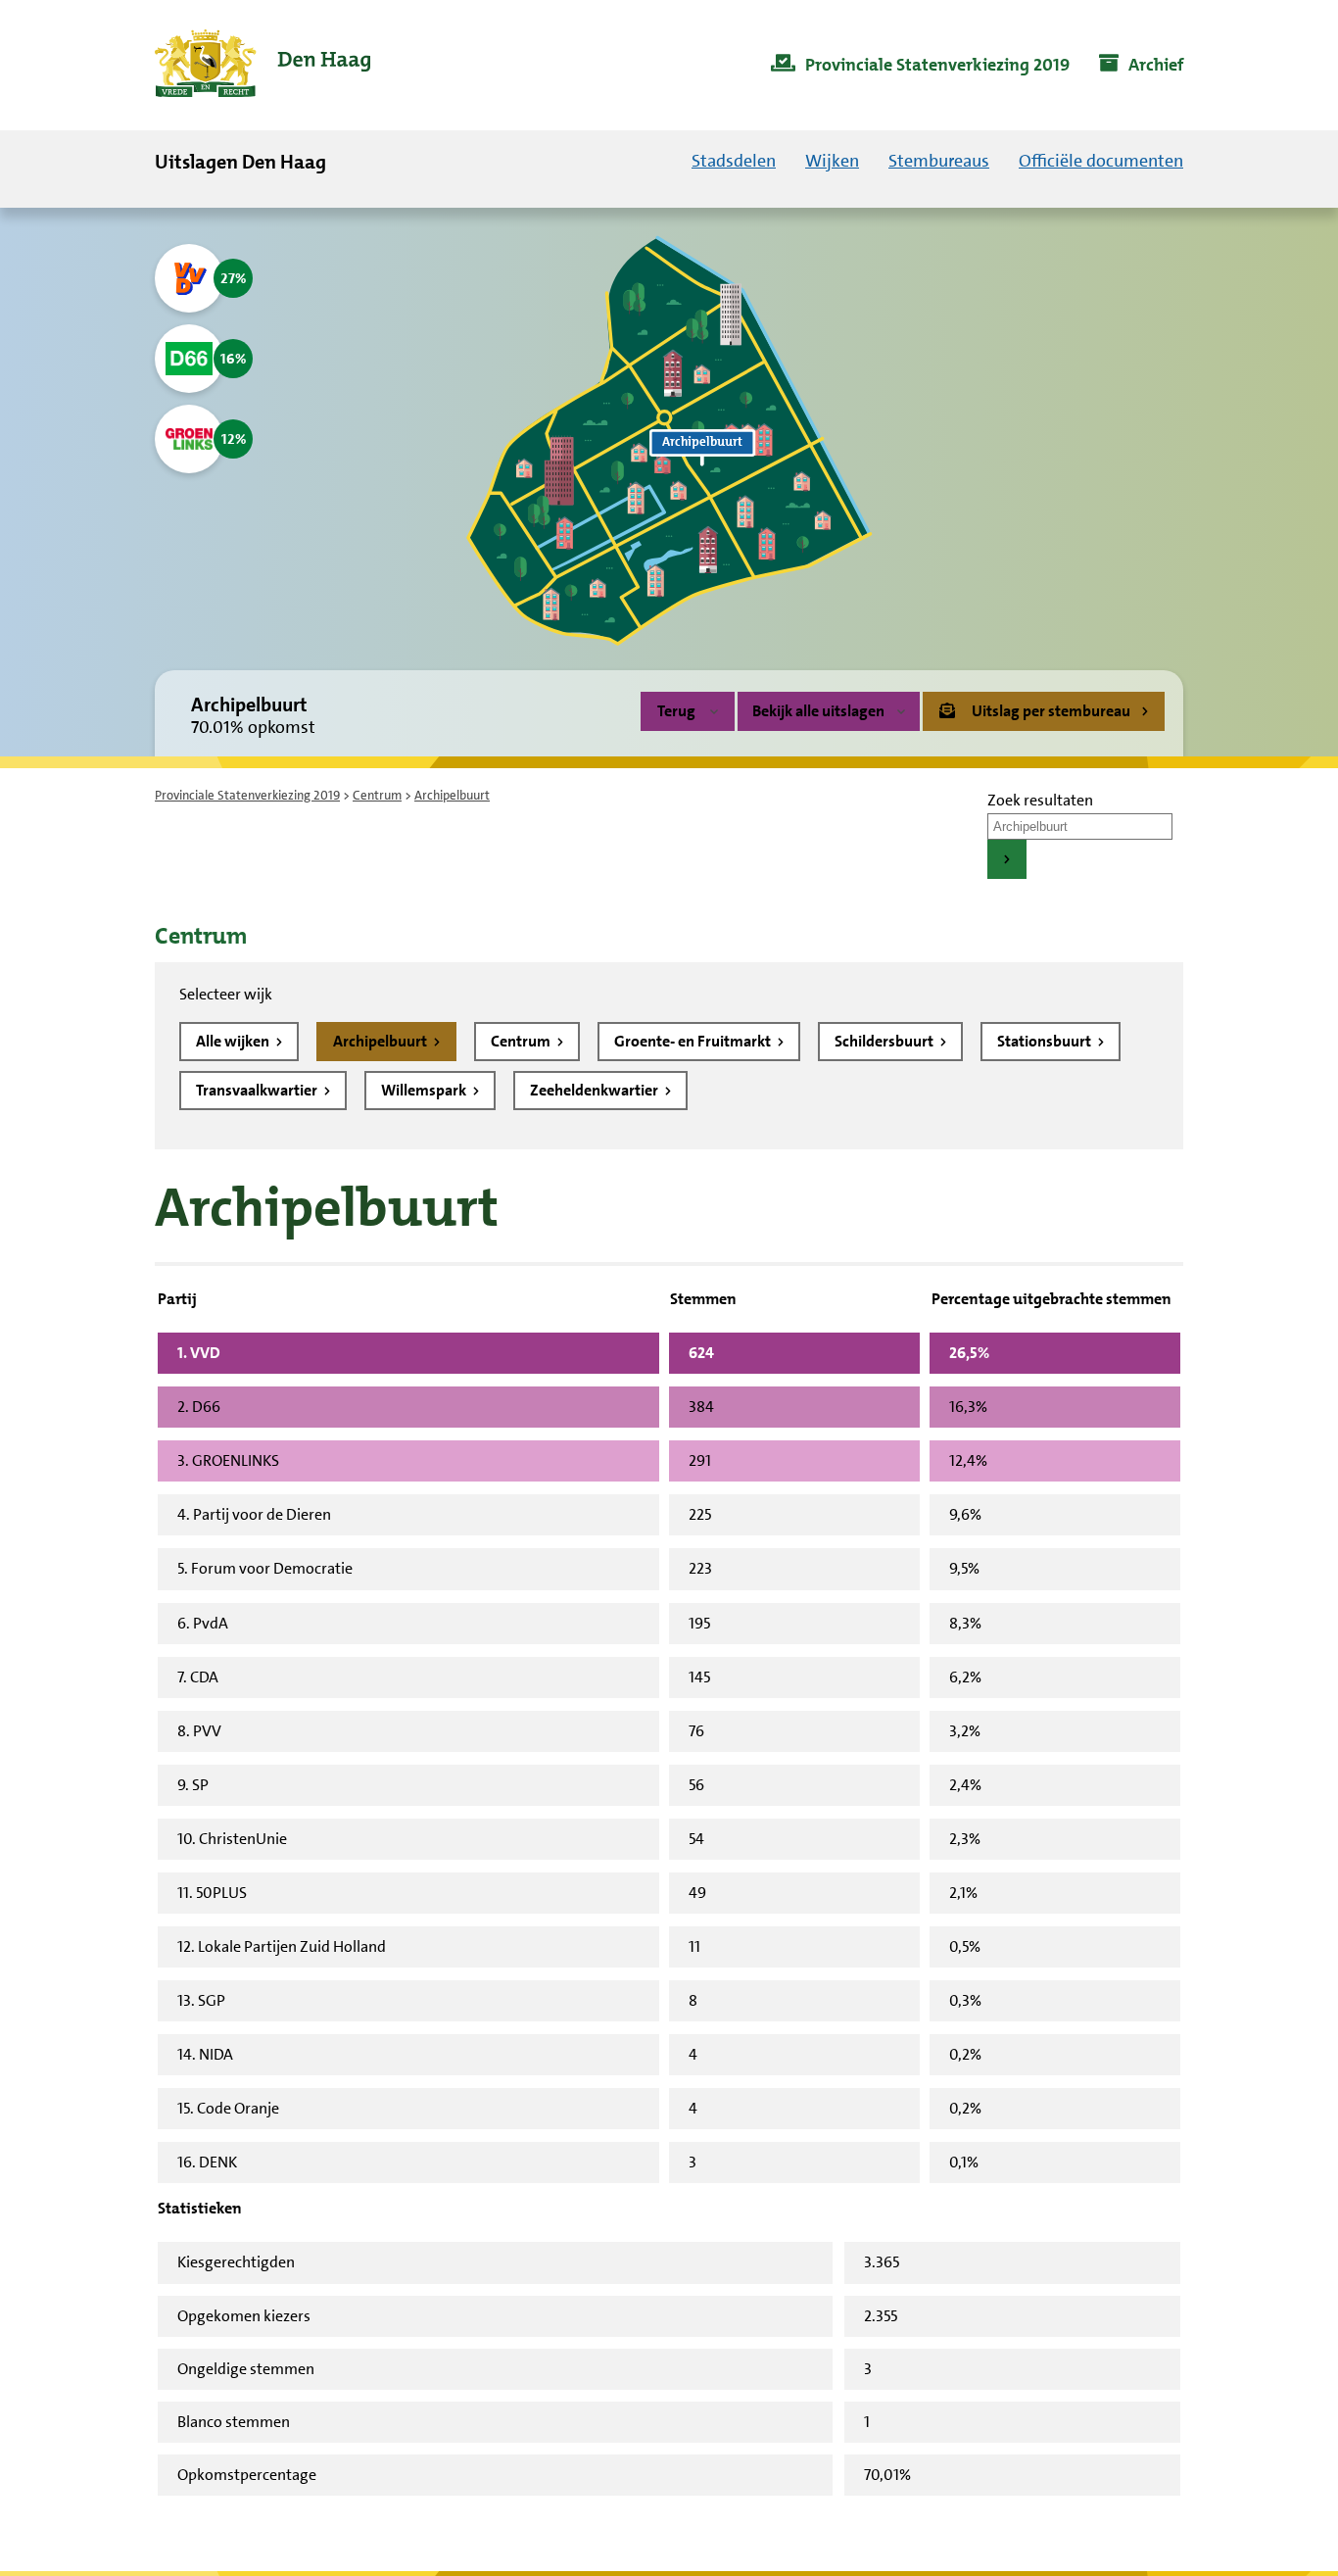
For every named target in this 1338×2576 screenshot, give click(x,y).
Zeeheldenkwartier (596, 1090)
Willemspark (425, 1090)
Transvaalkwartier (258, 1090)
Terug (676, 711)
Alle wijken (234, 1041)
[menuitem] (920, 66)
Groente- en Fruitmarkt (694, 1041)
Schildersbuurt (885, 1041)
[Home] (263, 65)
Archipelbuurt (382, 1041)
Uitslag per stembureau (1051, 711)
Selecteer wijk (226, 994)
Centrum (377, 795)
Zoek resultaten (1040, 800)
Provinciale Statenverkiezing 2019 (247, 795)
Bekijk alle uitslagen (818, 711)
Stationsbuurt (1046, 1041)
